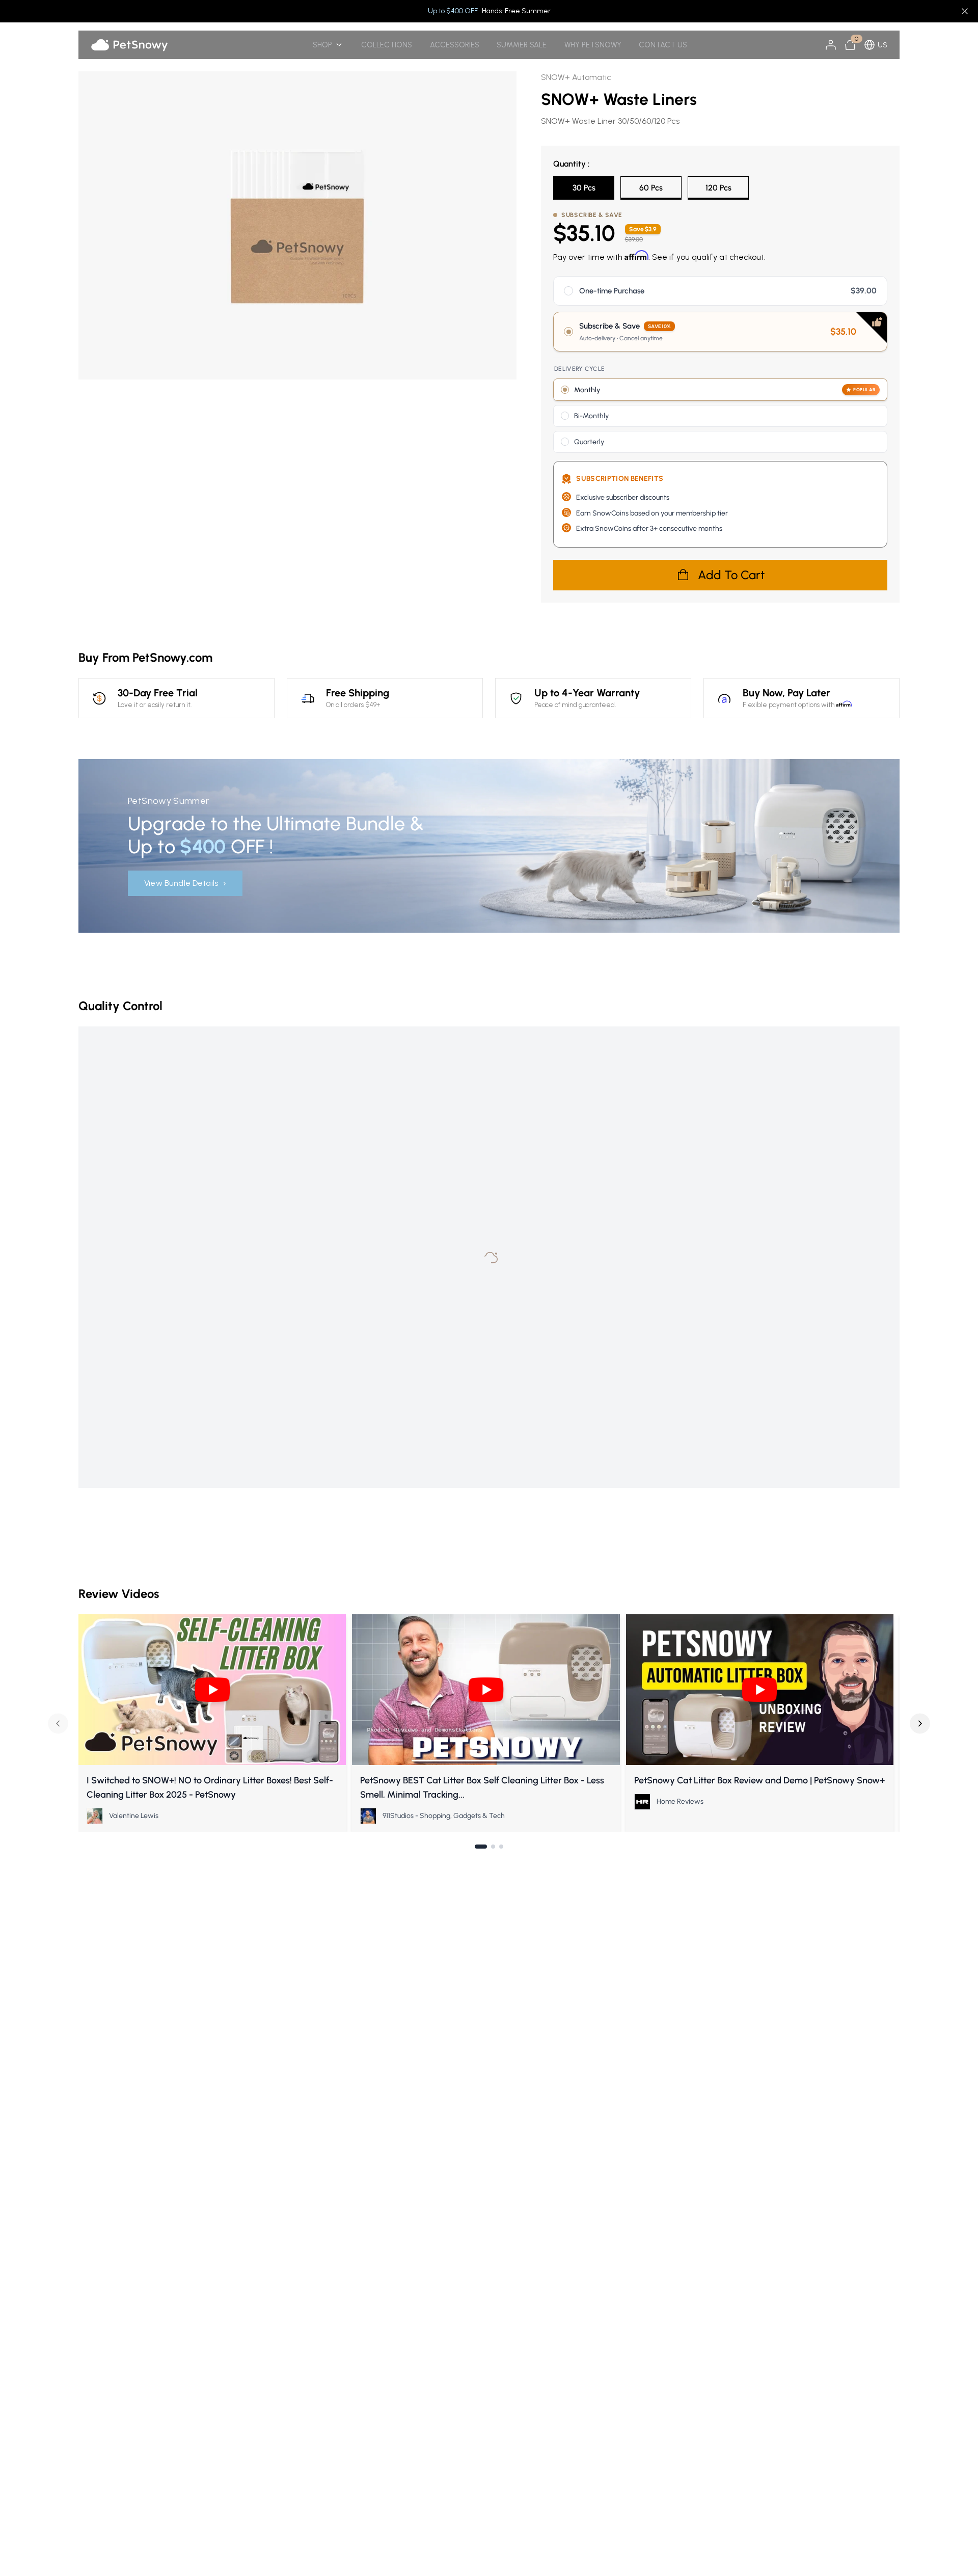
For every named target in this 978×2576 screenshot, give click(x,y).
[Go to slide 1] (481, 1847)
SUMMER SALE (522, 45)
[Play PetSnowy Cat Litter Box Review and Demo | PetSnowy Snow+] (760, 1689)
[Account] (831, 45)
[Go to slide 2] (493, 1847)
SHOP (322, 45)
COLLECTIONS (387, 45)
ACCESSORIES (455, 45)
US (882, 45)
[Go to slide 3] (501, 1847)
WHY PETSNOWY (593, 45)
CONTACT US (663, 45)
